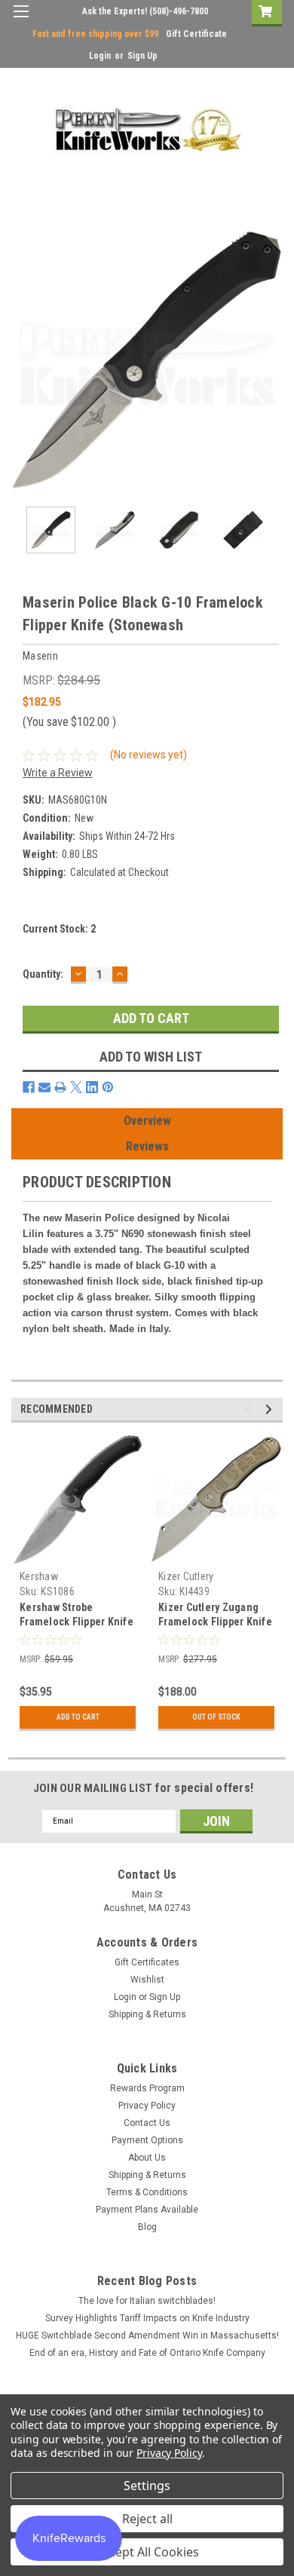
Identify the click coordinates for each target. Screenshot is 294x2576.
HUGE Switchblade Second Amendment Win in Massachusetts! (147, 2336)
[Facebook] (29, 1087)
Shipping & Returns (147, 2014)
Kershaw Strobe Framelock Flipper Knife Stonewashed (77, 1622)
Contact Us (147, 2123)
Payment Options (147, 2140)
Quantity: (43, 974)
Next (271, 360)
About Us (147, 2158)
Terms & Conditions (147, 2192)
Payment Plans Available (147, 2210)
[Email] (44, 1087)
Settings (147, 2486)
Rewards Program (147, 2088)
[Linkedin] (92, 1087)
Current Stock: (59, 929)
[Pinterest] (108, 1087)
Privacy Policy (147, 2106)
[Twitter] (76, 1087)
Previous (23, 360)
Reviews (147, 1146)
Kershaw (39, 1576)
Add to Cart (78, 1717)
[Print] (60, 1087)
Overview (147, 1121)
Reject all (147, 2519)
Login (100, 56)
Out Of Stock (216, 1717)
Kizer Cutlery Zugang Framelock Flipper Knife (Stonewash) (215, 1622)
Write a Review (58, 773)
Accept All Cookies (147, 2552)
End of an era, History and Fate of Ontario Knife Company (147, 2353)
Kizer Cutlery (186, 1576)
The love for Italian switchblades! (147, 2301)
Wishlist (147, 1980)
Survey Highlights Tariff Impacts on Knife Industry (147, 2318)
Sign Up (142, 56)
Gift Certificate (196, 34)
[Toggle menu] (21, 21)
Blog (147, 2227)
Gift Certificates (147, 1962)
